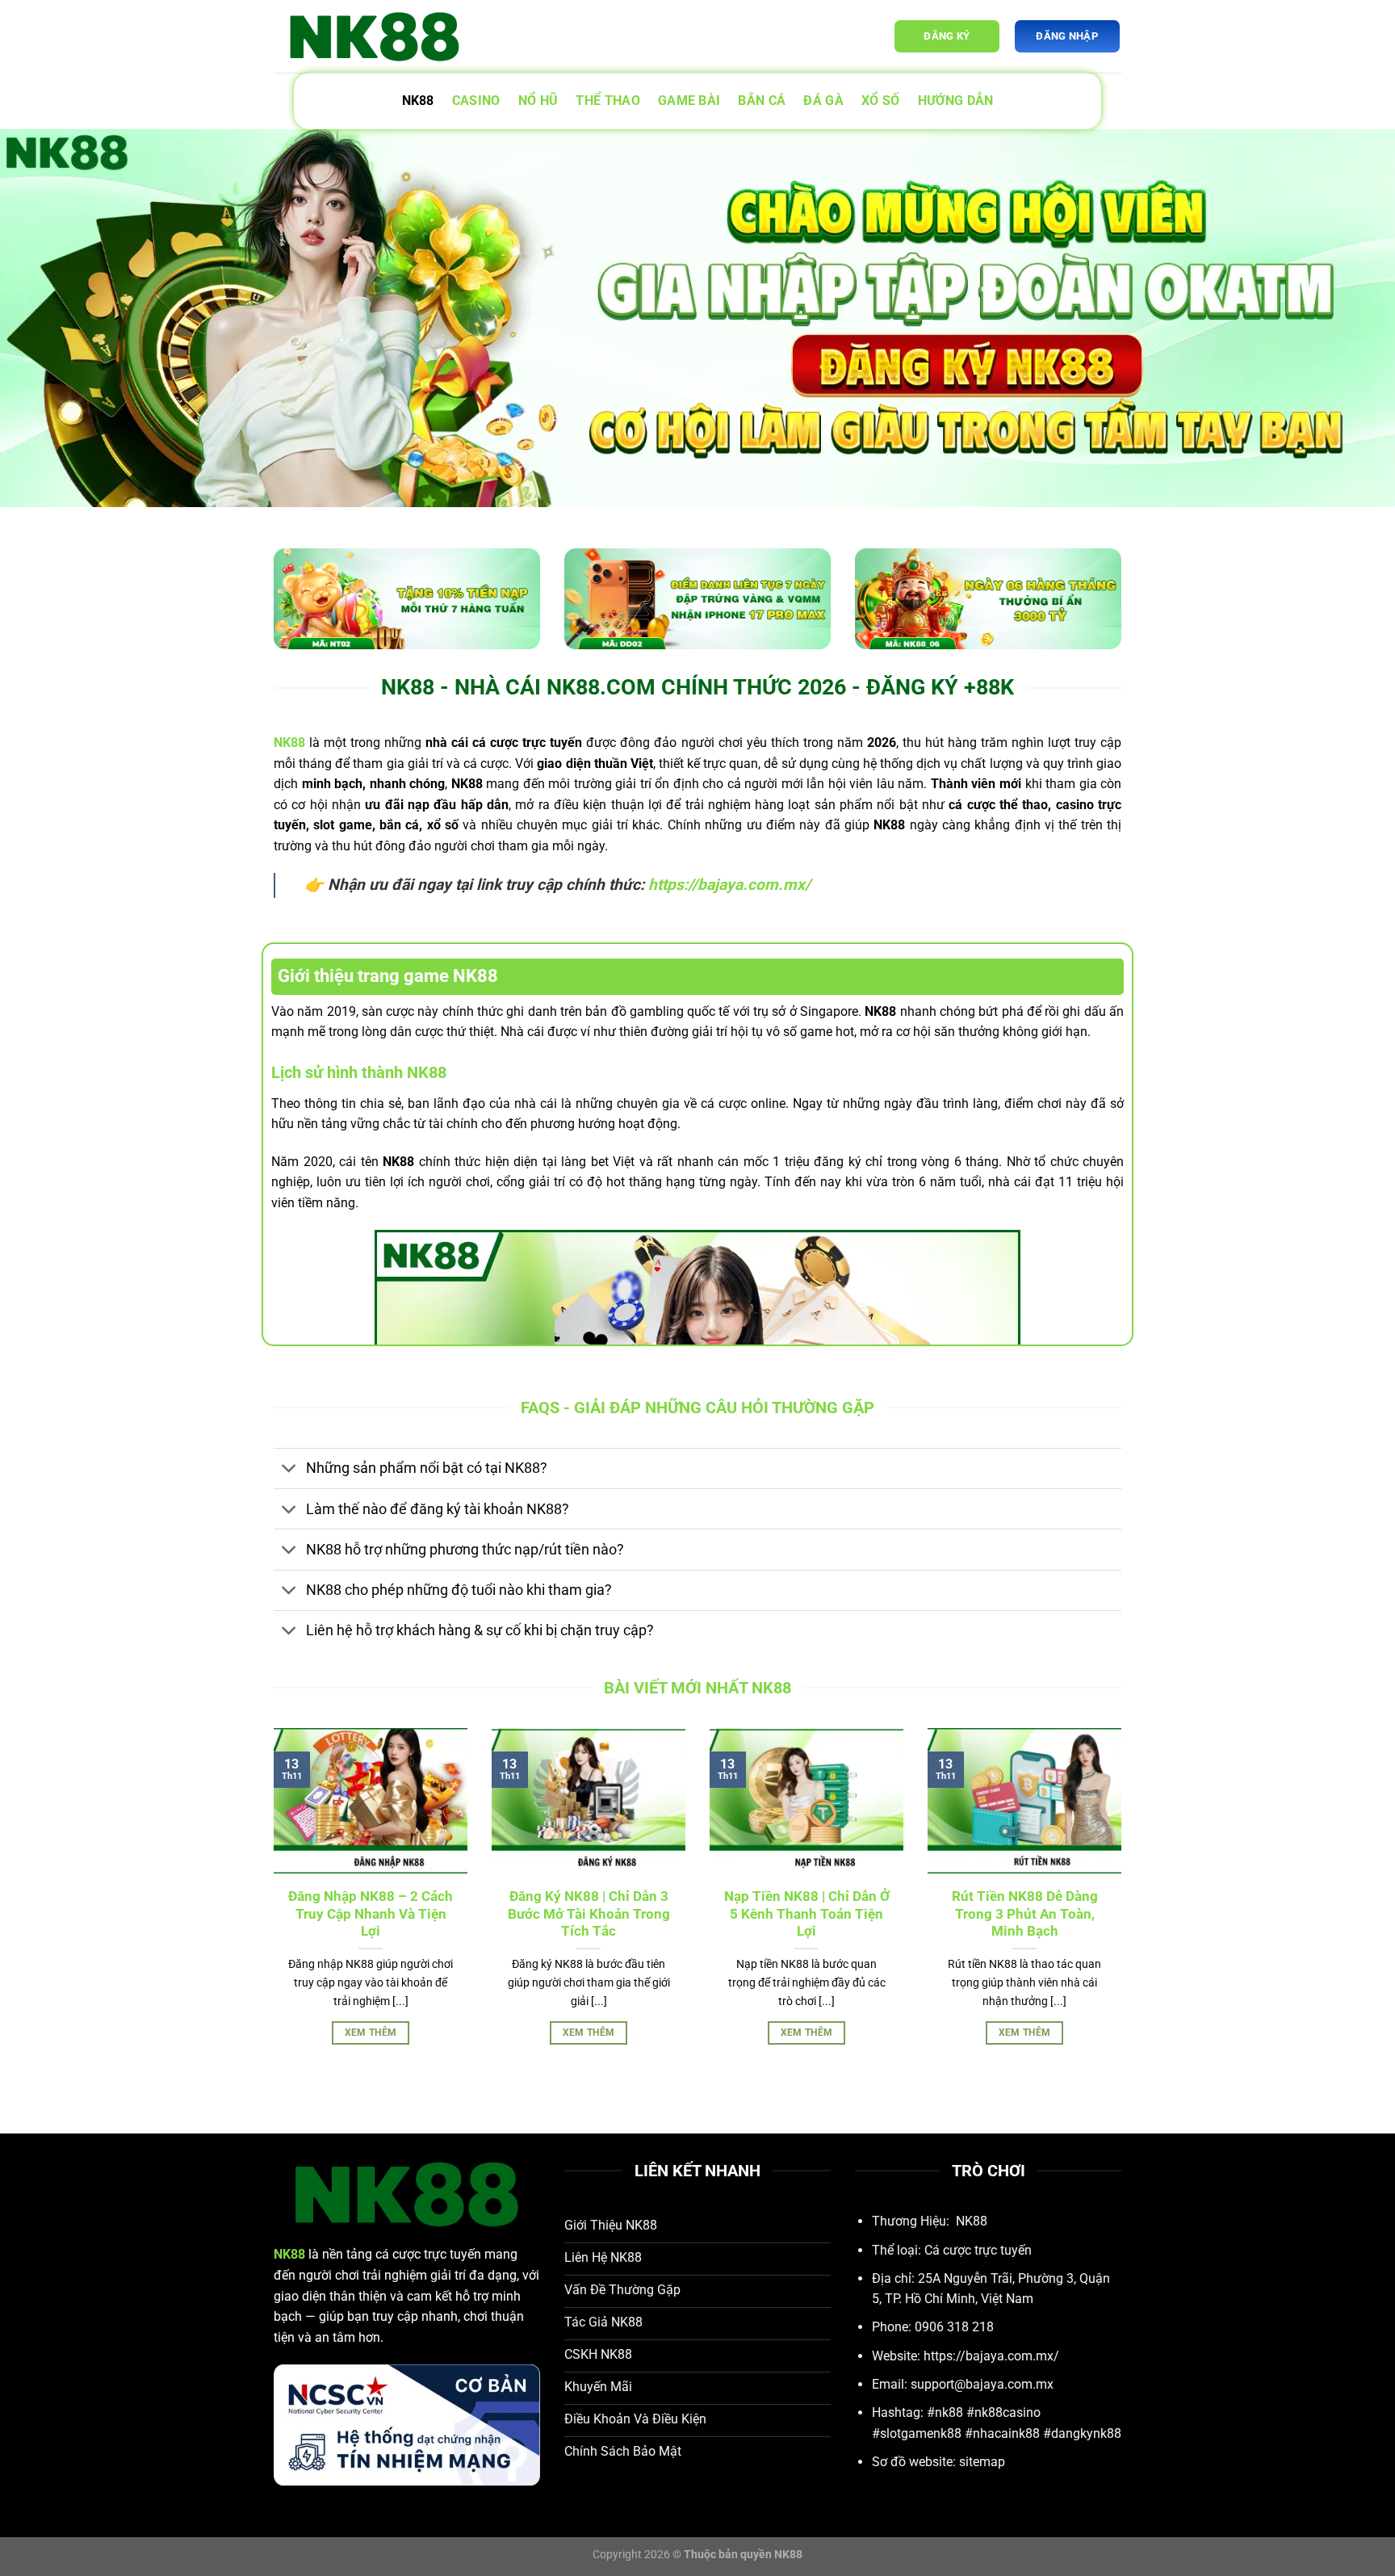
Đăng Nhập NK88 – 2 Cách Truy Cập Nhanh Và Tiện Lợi (371, 1914)
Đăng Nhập (1066, 36)
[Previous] (270, 1905)
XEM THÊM (371, 2033)
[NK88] (375, 37)
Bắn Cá (762, 101)
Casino (476, 101)
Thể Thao (608, 101)
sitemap (982, 2462)
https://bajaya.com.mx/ (729, 885)
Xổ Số (881, 101)
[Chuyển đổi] (289, 1470)
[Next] (1125, 1905)
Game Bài (689, 101)
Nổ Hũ (538, 101)
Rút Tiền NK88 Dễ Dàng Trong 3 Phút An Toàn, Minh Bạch (1025, 1914)
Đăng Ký (947, 36)
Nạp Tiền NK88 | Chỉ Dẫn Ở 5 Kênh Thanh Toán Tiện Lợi (807, 1914)
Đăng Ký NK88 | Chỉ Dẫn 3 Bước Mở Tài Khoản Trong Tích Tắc (589, 1914)
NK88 (418, 101)
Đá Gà (823, 101)
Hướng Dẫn (956, 101)
